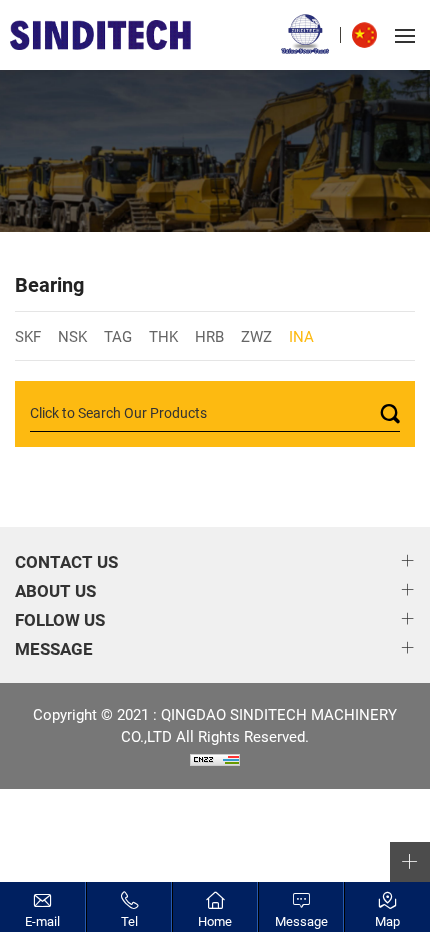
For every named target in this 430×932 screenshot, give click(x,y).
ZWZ (256, 336)
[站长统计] (215, 758)
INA (301, 336)
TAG (118, 336)
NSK (72, 336)
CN (370, 35)
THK (163, 336)
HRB (209, 336)
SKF (28, 336)
